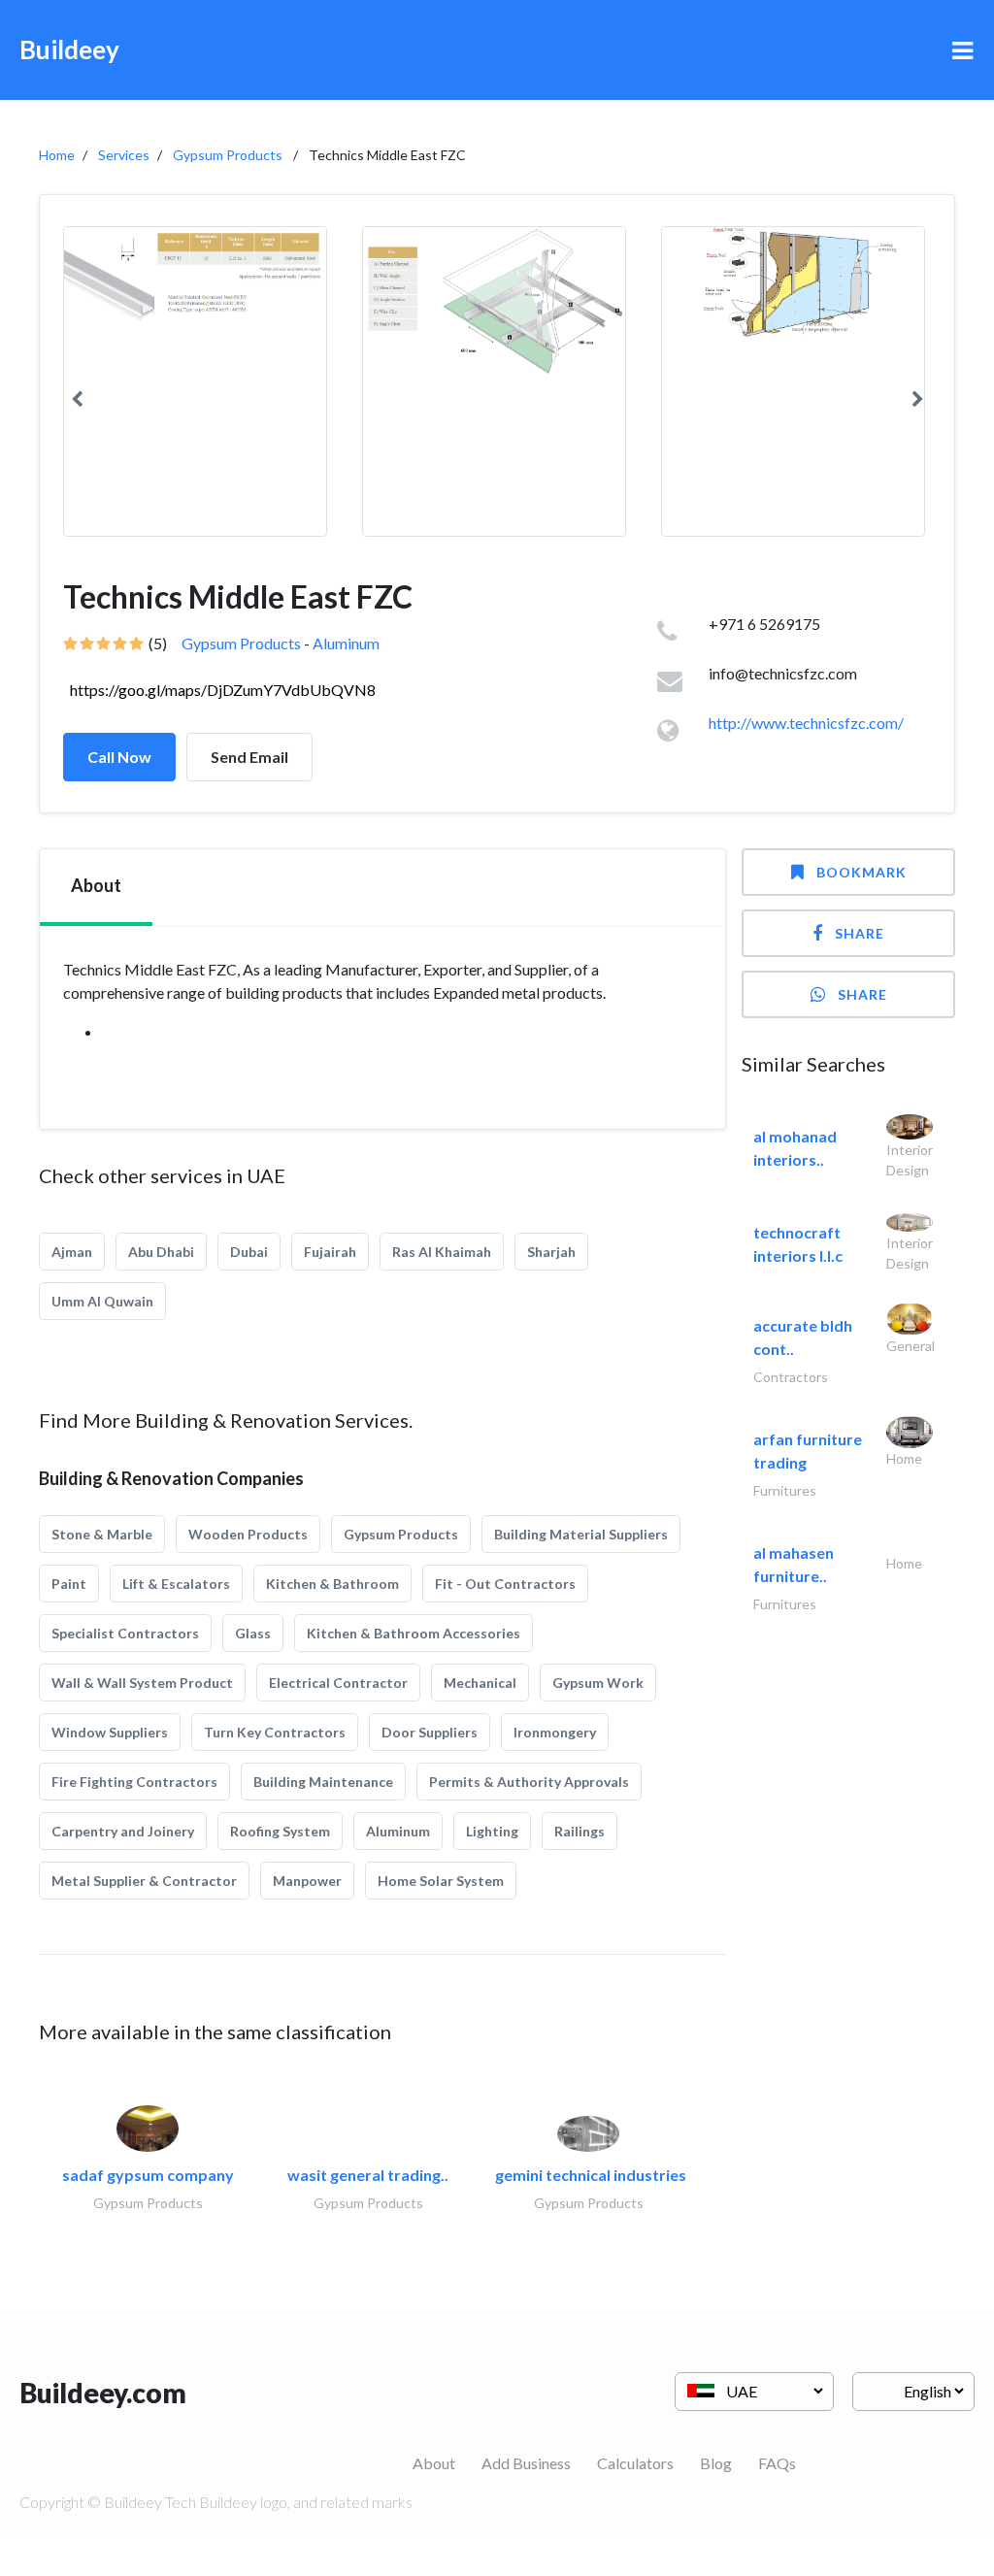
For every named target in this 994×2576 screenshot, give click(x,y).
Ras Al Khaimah (442, 1252)
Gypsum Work (598, 1683)
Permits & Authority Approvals (529, 1782)
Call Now (119, 757)
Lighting (492, 1831)
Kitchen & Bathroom (332, 1584)
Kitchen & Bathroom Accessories (414, 1633)
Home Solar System (441, 1881)
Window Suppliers (110, 1732)
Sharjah (551, 1252)
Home (57, 155)
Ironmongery (555, 1732)
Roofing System (280, 1831)
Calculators (635, 2463)
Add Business (526, 2463)
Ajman (72, 1252)
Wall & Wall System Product (142, 1683)
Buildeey (69, 50)
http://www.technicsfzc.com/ (806, 723)
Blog (716, 2463)
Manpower (307, 1881)
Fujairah (330, 1252)
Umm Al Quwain (102, 1301)
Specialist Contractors (125, 1633)
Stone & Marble (102, 1534)
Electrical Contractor (338, 1683)
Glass (253, 1633)
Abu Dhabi (161, 1252)
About (434, 2463)
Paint (69, 1584)
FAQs (777, 2463)
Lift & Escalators (176, 1584)
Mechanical (480, 1683)
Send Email (249, 757)
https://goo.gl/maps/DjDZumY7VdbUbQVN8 (223, 690)
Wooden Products (248, 1534)
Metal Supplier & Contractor (144, 1881)
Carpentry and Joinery (123, 1831)
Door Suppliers (430, 1732)
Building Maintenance (323, 1782)
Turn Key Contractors (275, 1732)
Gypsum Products (228, 155)
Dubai (249, 1252)
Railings (580, 1831)
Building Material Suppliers (581, 1534)
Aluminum (346, 643)
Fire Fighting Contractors (134, 1782)
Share (860, 933)
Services (124, 155)
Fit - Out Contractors (505, 1584)
